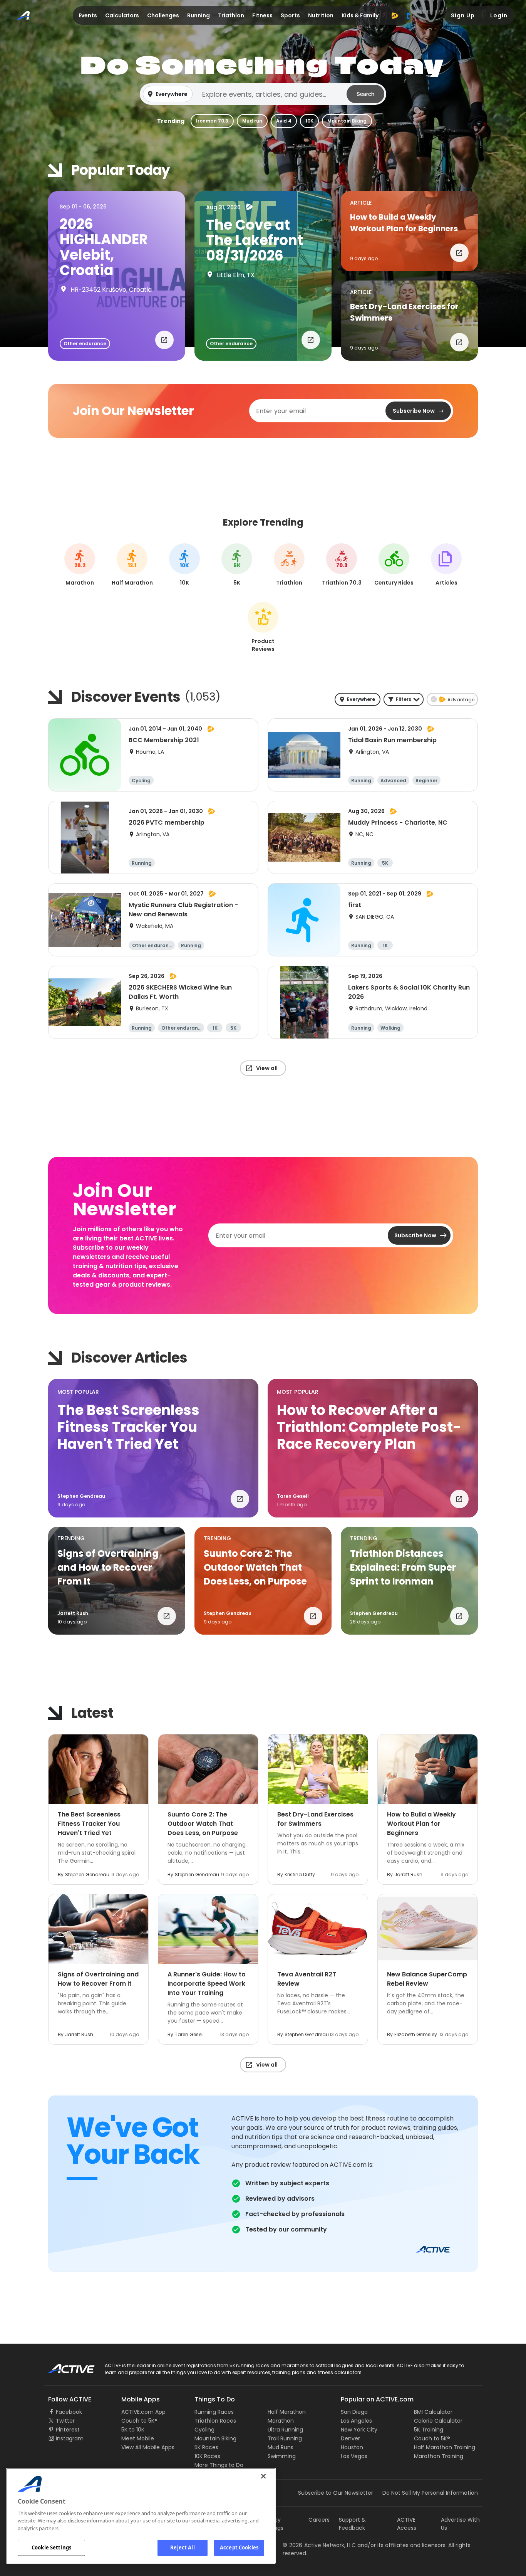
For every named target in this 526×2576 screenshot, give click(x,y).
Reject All (182, 2547)
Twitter (65, 2421)
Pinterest (68, 2430)
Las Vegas (354, 2456)
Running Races (214, 2412)
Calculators (122, 15)
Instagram (70, 2438)
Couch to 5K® (139, 2421)
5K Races (206, 2447)
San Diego (354, 2412)
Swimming (282, 2456)
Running (199, 15)
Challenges (163, 15)
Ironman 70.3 (212, 121)
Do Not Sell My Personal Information (430, 2493)
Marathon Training (439, 2456)
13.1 (132, 566)
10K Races (207, 2456)
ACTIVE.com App (143, 2412)
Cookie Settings (51, 2547)
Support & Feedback (352, 2524)
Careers (319, 2520)
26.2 (80, 566)
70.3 (342, 566)
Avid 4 (284, 121)
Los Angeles (356, 2421)
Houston (352, 2447)
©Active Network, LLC (319, 2545)
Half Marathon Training (445, 2447)
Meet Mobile (138, 2438)
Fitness (262, 15)
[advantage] (395, 15)
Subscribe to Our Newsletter (336, 2493)
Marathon (281, 2421)
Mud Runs (281, 2447)
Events (88, 15)
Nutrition (321, 15)
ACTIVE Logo (64, 2366)
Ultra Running (285, 2430)
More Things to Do (219, 2465)
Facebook (69, 2412)
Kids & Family (360, 15)
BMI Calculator (433, 2412)
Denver (350, 2438)
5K (237, 566)
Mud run (252, 121)
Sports (290, 15)
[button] (263, 94)
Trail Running (285, 2438)
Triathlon (231, 15)
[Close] (263, 2476)
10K (309, 121)
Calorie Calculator (438, 2421)
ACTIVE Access (407, 2524)
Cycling (204, 2430)
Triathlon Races (215, 2421)
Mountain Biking (347, 121)
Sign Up (463, 15)
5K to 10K (133, 2430)
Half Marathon (287, 2412)
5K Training (429, 2430)
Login (499, 15)
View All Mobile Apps (148, 2447)
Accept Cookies (239, 2547)
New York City (359, 2430)
